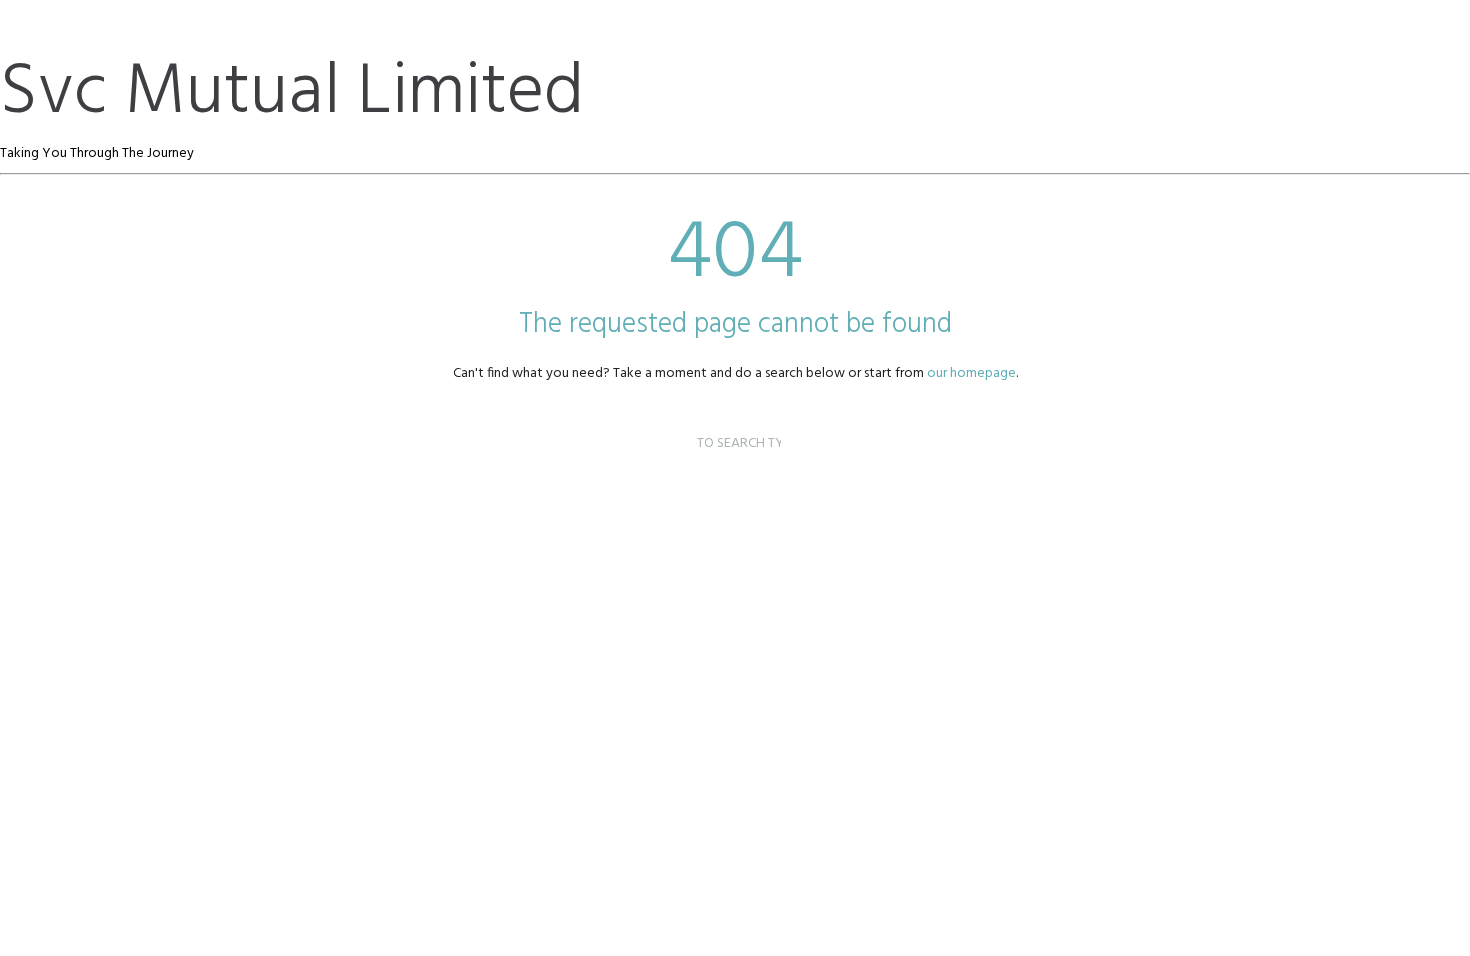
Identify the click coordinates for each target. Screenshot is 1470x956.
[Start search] (677, 420)
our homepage (971, 373)
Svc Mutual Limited (292, 93)
